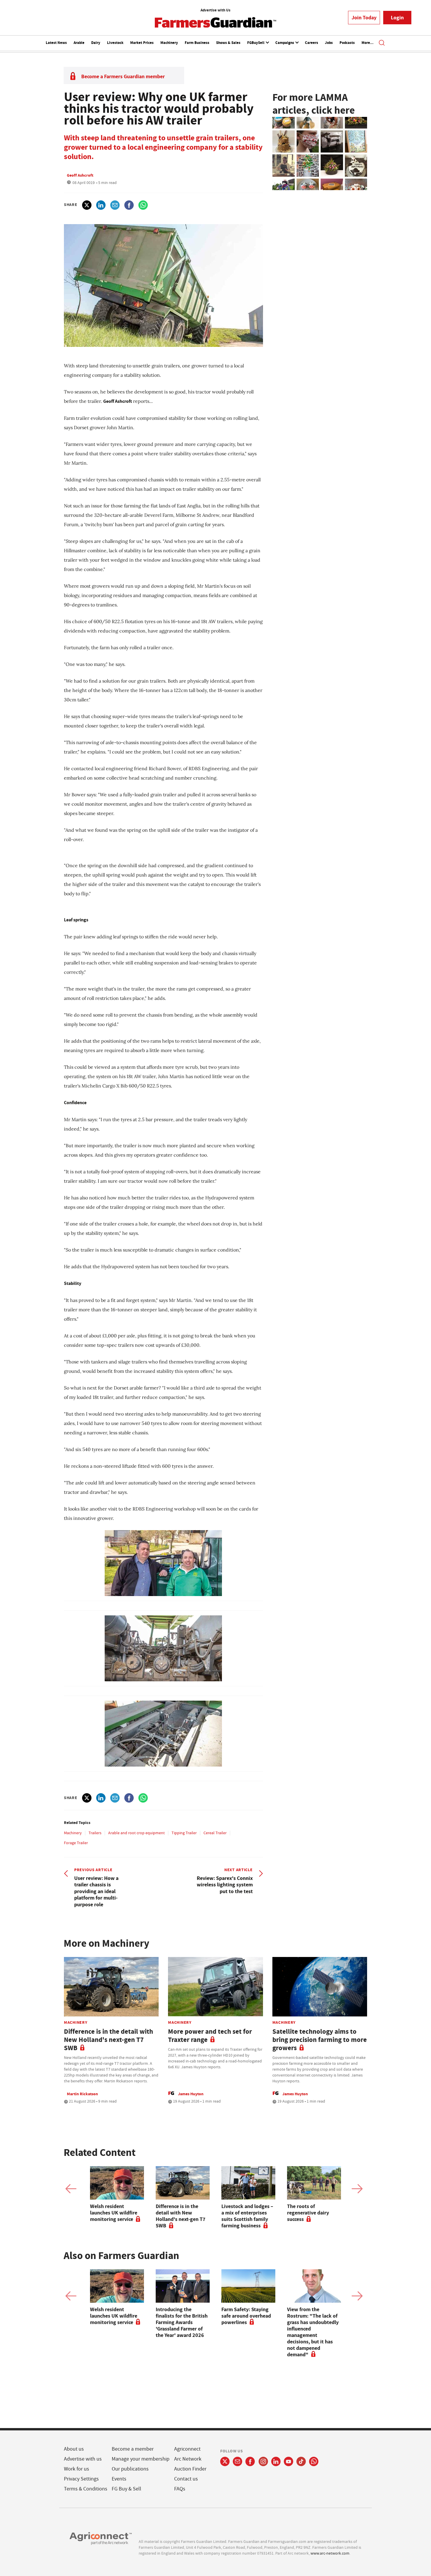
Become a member (133, 2449)
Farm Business (197, 43)
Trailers (95, 1833)
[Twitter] (225, 2461)
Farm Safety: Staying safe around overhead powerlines (246, 2316)
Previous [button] (71, 2189)
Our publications (130, 2469)
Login (397, 18)
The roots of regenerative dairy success (308, 2213)
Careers (312, 43)
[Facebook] (250, 2461)
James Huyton (191, 2094)
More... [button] (368, 43)
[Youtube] (289, 2461)
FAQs (180, 2489)
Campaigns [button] (285, 43)
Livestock (115, 43)
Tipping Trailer (184, 1833)
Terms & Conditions (86, 2489)
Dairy (96, 43)
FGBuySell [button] (256, 43)
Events (119, 2479)
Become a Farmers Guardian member (123, 76)
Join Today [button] (364, 18)
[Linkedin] (276, 2461)
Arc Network (188, 2459)
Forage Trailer (76, 1843)
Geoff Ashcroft (80, 175)
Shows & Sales (228, 43)
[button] (382, 43)
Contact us (186, 2479)
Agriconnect (187, 2449)
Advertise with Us (215, 10)
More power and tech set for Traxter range (210, 2036)
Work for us (77, 2469)
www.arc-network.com (330, 2553)
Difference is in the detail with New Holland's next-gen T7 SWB (108, 2040)
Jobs (329, 43)
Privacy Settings (81, 2479)
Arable (79, 43)
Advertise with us (83, 2459)
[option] (117, 2194)
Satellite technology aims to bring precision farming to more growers (320, 2040)
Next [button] (357, 2189)
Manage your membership (141, 2459)
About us (74, 2449)
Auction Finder (190, 2469)
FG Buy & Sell (127, 2489)
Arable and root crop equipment (136, 1833)
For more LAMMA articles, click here (314, 104)
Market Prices (142, 43)
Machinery (169, 43)
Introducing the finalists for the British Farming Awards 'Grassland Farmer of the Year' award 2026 (182, 2322)
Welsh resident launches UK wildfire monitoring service (114, 2213)
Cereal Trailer (215, 1833)
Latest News (56, 43)
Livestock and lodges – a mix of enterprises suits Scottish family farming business (247, 2216)
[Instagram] (263, 2461)
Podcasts (347, 43)
